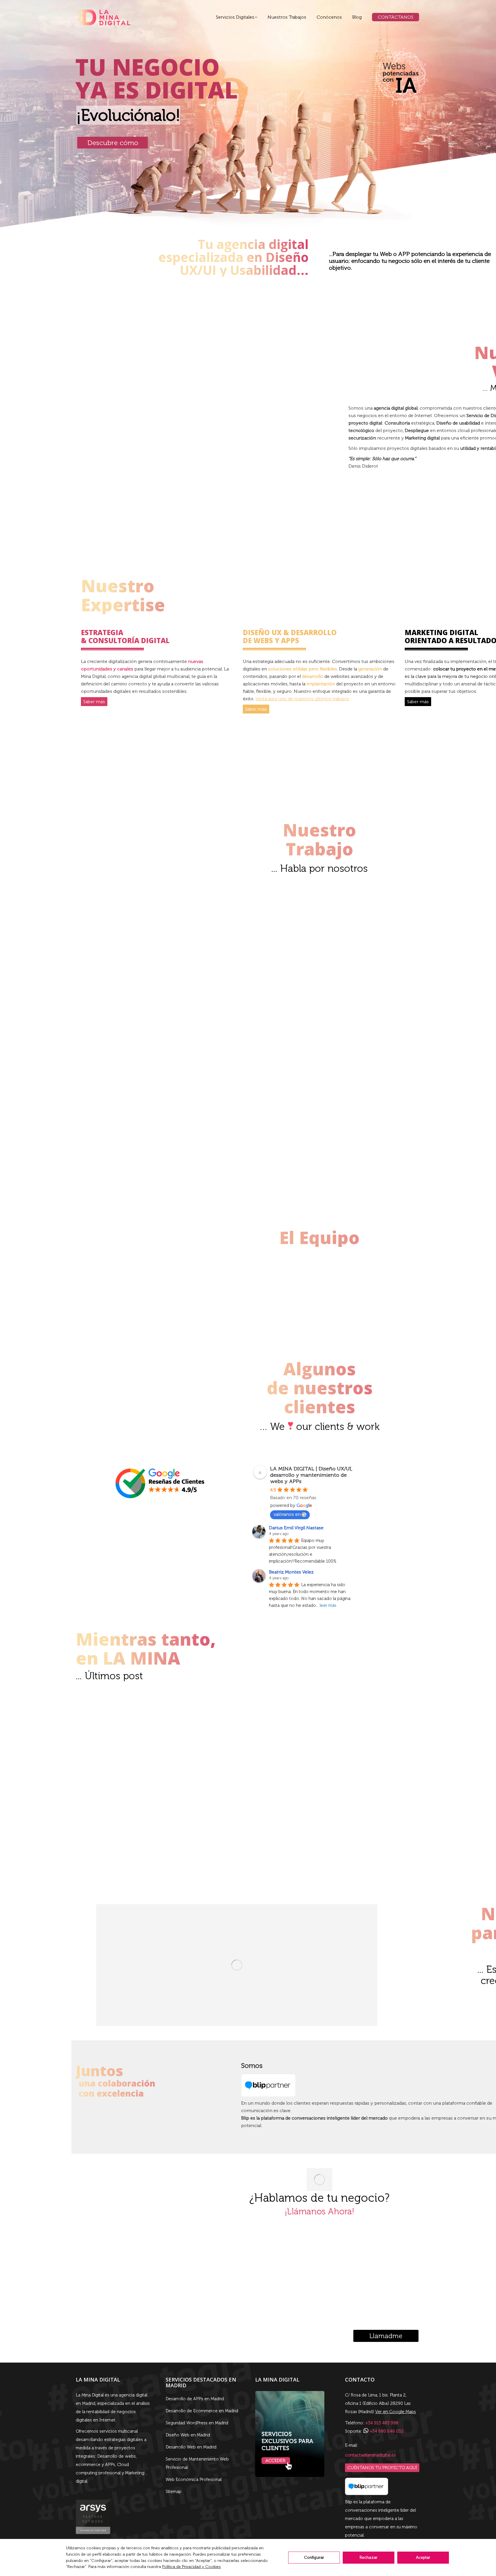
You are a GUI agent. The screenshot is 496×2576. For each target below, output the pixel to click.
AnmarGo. (191, 1040)
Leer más (274, 1859)
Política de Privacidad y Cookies (191, 2567)
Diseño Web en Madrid (188, 2435)
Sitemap (174, 2492)
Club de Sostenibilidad (363, 966)
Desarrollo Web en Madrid (191, 2447)
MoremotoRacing (449, 974)
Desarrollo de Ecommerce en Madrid (202, 2411)
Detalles (104, 900)
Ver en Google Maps (396, 2412)
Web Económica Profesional (194, 2479)
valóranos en (287, 1514)
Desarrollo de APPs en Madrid (195, 2399)
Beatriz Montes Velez (291, 1572)
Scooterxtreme (277, 1036)
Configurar (314, 2557)
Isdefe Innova (363, 1038)
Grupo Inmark (277, 917)
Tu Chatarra (449, 916)
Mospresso (104, 1034)
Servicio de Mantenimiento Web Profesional (197, 2463)
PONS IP (191, 922)
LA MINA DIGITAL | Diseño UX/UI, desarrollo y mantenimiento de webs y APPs (311, 1475)
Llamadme (386, 2336)
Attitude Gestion (104, 916)
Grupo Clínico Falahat (449, 1034)
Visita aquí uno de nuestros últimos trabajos (302, 699)
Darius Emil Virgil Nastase (296, 1528)
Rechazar (369, 2557)
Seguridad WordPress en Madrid (197, 2423)
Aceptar (423, 2557)
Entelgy (363, 916)
